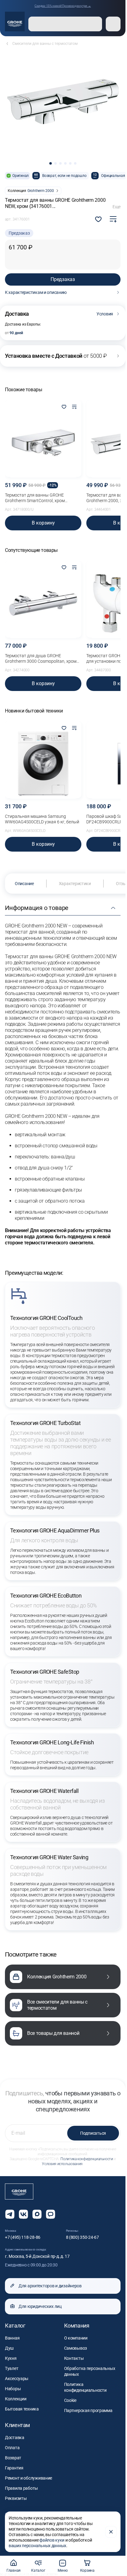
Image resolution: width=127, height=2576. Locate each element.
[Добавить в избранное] (64, 407)
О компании (76, 2338)
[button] (51, 163)
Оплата (12, 2448)
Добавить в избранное (98, 219)
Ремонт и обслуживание (29, 2478)
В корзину (43, 523)
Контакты (74, 2358)
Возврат (13, 2458)
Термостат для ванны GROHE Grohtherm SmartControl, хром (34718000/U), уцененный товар (37, 498)
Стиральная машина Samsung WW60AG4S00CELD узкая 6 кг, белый (42, 819)
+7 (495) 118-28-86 (23, 2237)
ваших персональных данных (37, 2546)
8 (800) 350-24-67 (82, 2237)
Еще (117, 207)
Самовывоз (76, 2348)
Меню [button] (63, 2570)
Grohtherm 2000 (41, 191)
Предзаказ (63, 279)
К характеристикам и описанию (36, 292)
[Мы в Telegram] (10, 2214)
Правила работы (21, 2488)
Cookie (70, 2400)
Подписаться (93, 2133)
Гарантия (14, 2468)
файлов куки (52, 2540)
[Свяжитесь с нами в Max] (37, 2214)
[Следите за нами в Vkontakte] (23, 2214)
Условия (105, 314)
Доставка (15, 2437)
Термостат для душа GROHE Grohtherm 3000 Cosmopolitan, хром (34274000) (41, 659)
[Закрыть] (111, 2532)
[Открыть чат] (51, 2214)
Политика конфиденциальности (87, 2159)
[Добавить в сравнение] (113, 219)
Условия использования (62, 2164)
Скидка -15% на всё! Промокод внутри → (63, 6)
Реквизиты (16, 2498)
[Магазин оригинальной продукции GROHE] (15, 21)
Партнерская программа (88, 2410)
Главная (14, 2570)
